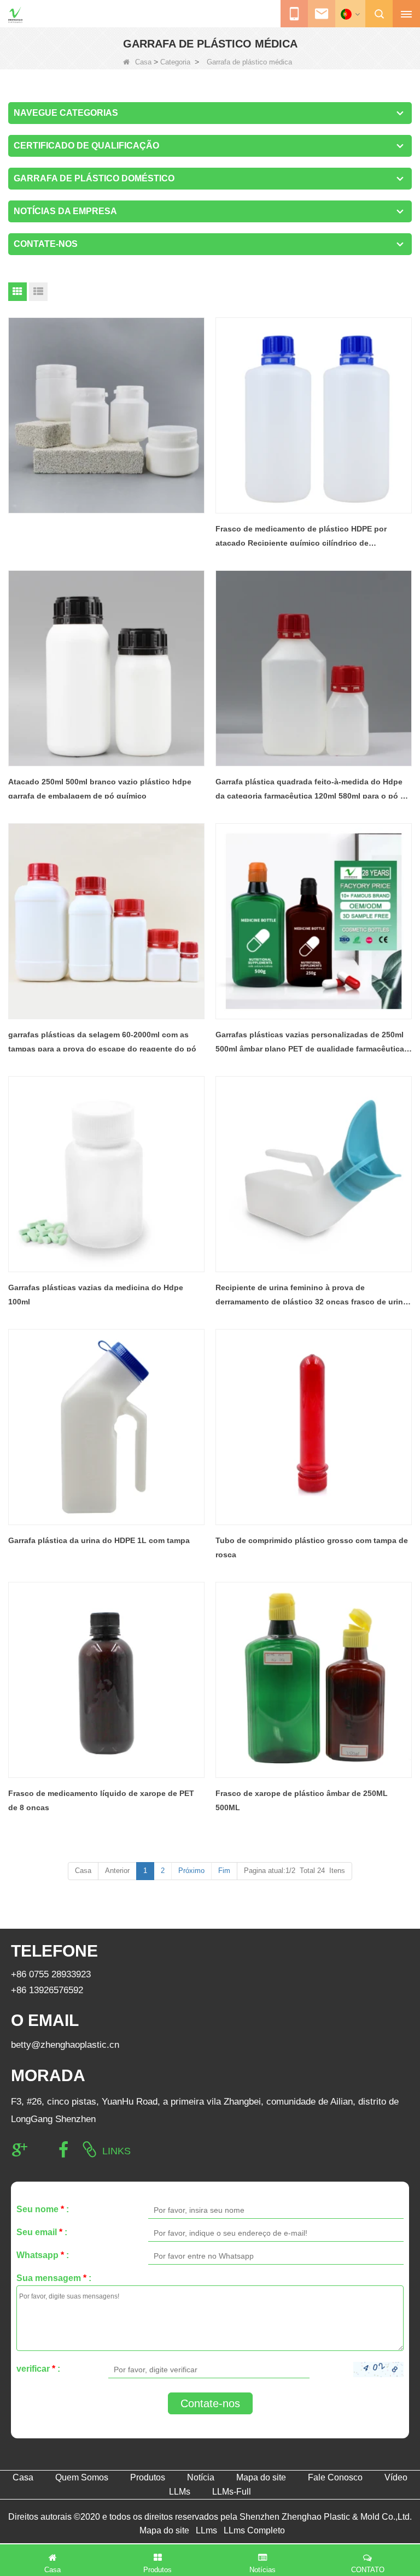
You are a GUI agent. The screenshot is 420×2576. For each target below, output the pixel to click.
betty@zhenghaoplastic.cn (65, 2045)
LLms (206, 2530)
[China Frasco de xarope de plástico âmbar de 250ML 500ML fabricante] (314, 1680)
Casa (143, 62)
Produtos (148, 2477)
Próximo (191, 1871)
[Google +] (20, 2150)
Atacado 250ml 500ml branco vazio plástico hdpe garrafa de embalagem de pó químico (100, 789)
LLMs (180, 2492)
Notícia (201, 2477)
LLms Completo (254, 2530)
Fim (224, 1871)
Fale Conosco (335, 2477)
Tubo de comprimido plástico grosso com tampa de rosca (312, 1547)
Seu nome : (43, 2209)
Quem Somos (82, 2477)
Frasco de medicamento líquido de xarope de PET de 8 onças (101, 1800)
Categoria (175, 62)
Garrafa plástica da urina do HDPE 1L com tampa (99, 1540)
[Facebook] (63, 2150)
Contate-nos (210, 2403)
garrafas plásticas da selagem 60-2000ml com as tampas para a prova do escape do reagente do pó (102, 1042)
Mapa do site (261, 2477)
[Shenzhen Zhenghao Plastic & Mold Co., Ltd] (15, 15)
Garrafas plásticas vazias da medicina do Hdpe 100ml (96, 1295)
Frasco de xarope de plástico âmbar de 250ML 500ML (302, 1800)
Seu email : (42, 2232)
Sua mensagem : (54, 2278)
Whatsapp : (43, 2255)
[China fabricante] (106, 415)
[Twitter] (42, 2150)
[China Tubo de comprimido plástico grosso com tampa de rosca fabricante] (314, 1427)
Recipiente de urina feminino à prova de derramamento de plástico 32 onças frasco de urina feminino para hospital (311, 1296)
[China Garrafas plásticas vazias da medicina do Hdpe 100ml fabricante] (106, 1174)
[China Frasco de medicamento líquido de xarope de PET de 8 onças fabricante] (106, 1680)
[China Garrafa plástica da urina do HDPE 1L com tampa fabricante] (106, 1427)
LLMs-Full (232, 2492)
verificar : (38, 2369)
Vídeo (396, 2477)
